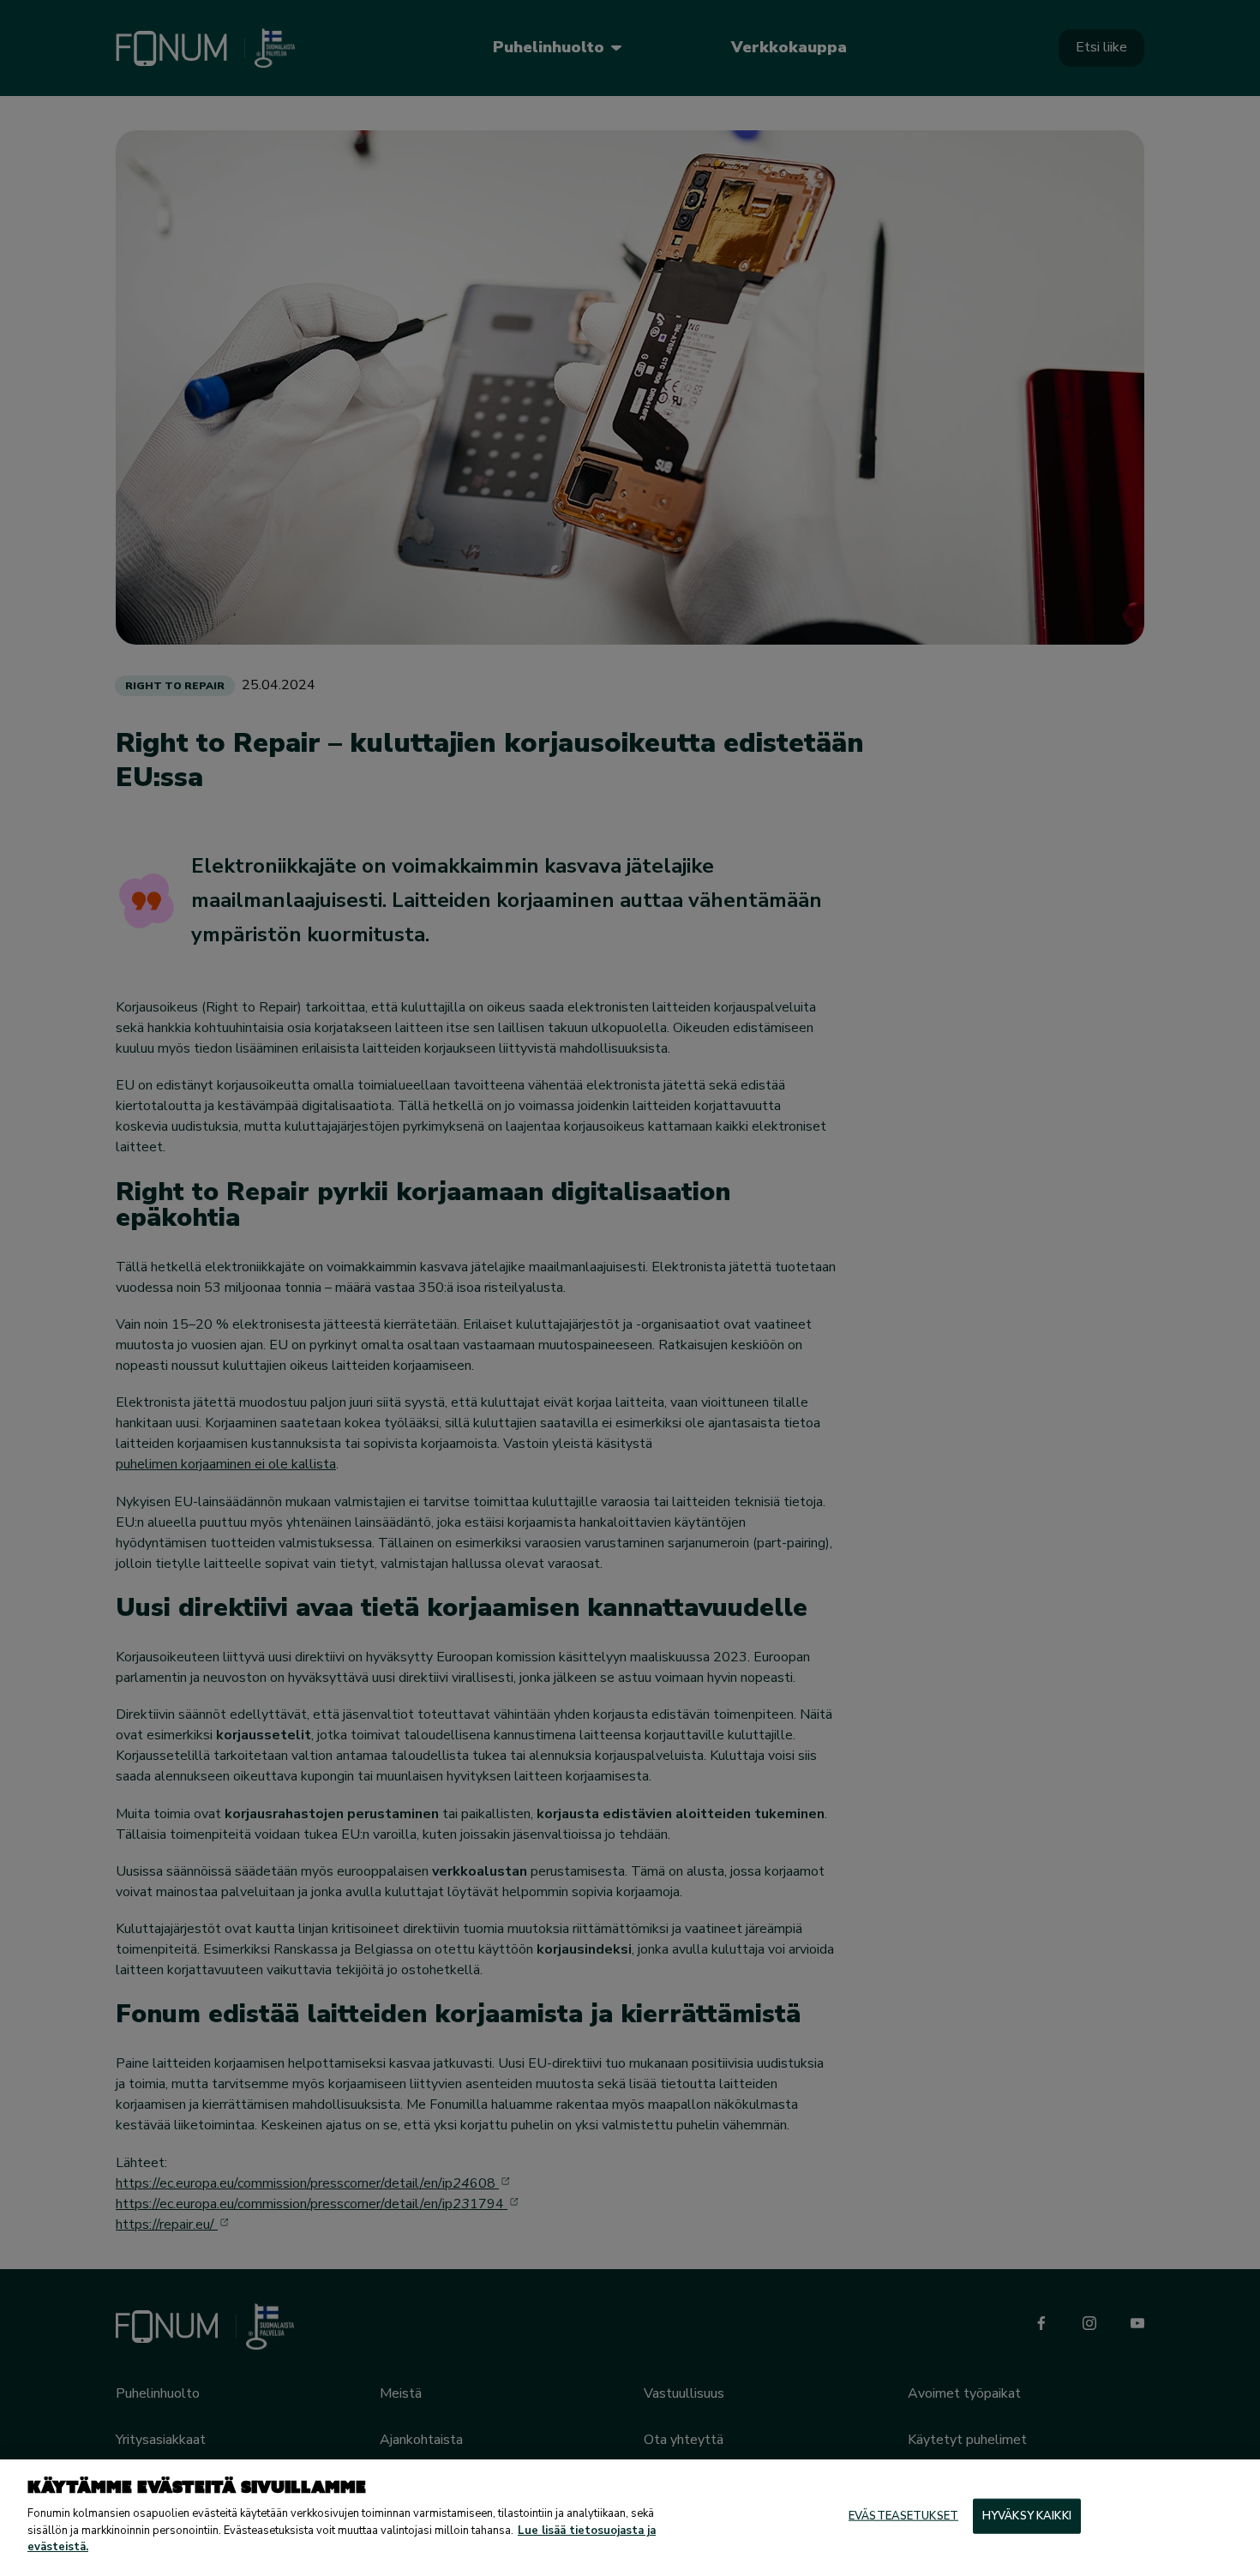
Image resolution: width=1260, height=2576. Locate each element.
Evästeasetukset (903, 2515)
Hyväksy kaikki (1027, 2515)
